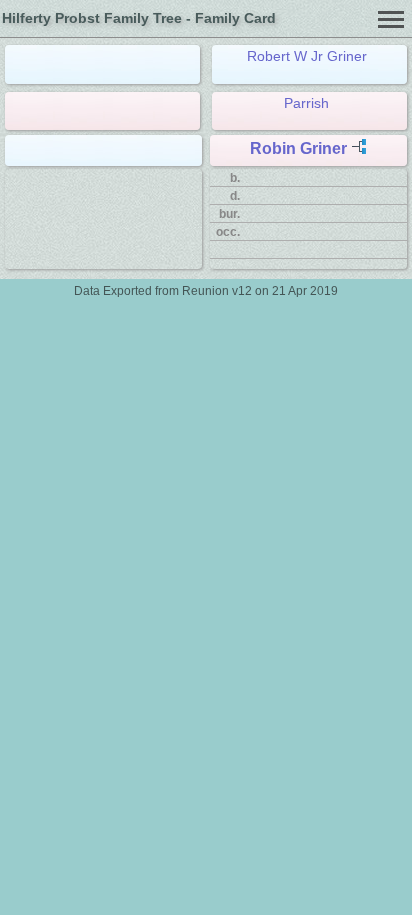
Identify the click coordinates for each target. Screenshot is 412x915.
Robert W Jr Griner (307, 56)
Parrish (306, 103)
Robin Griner (298, 148)
